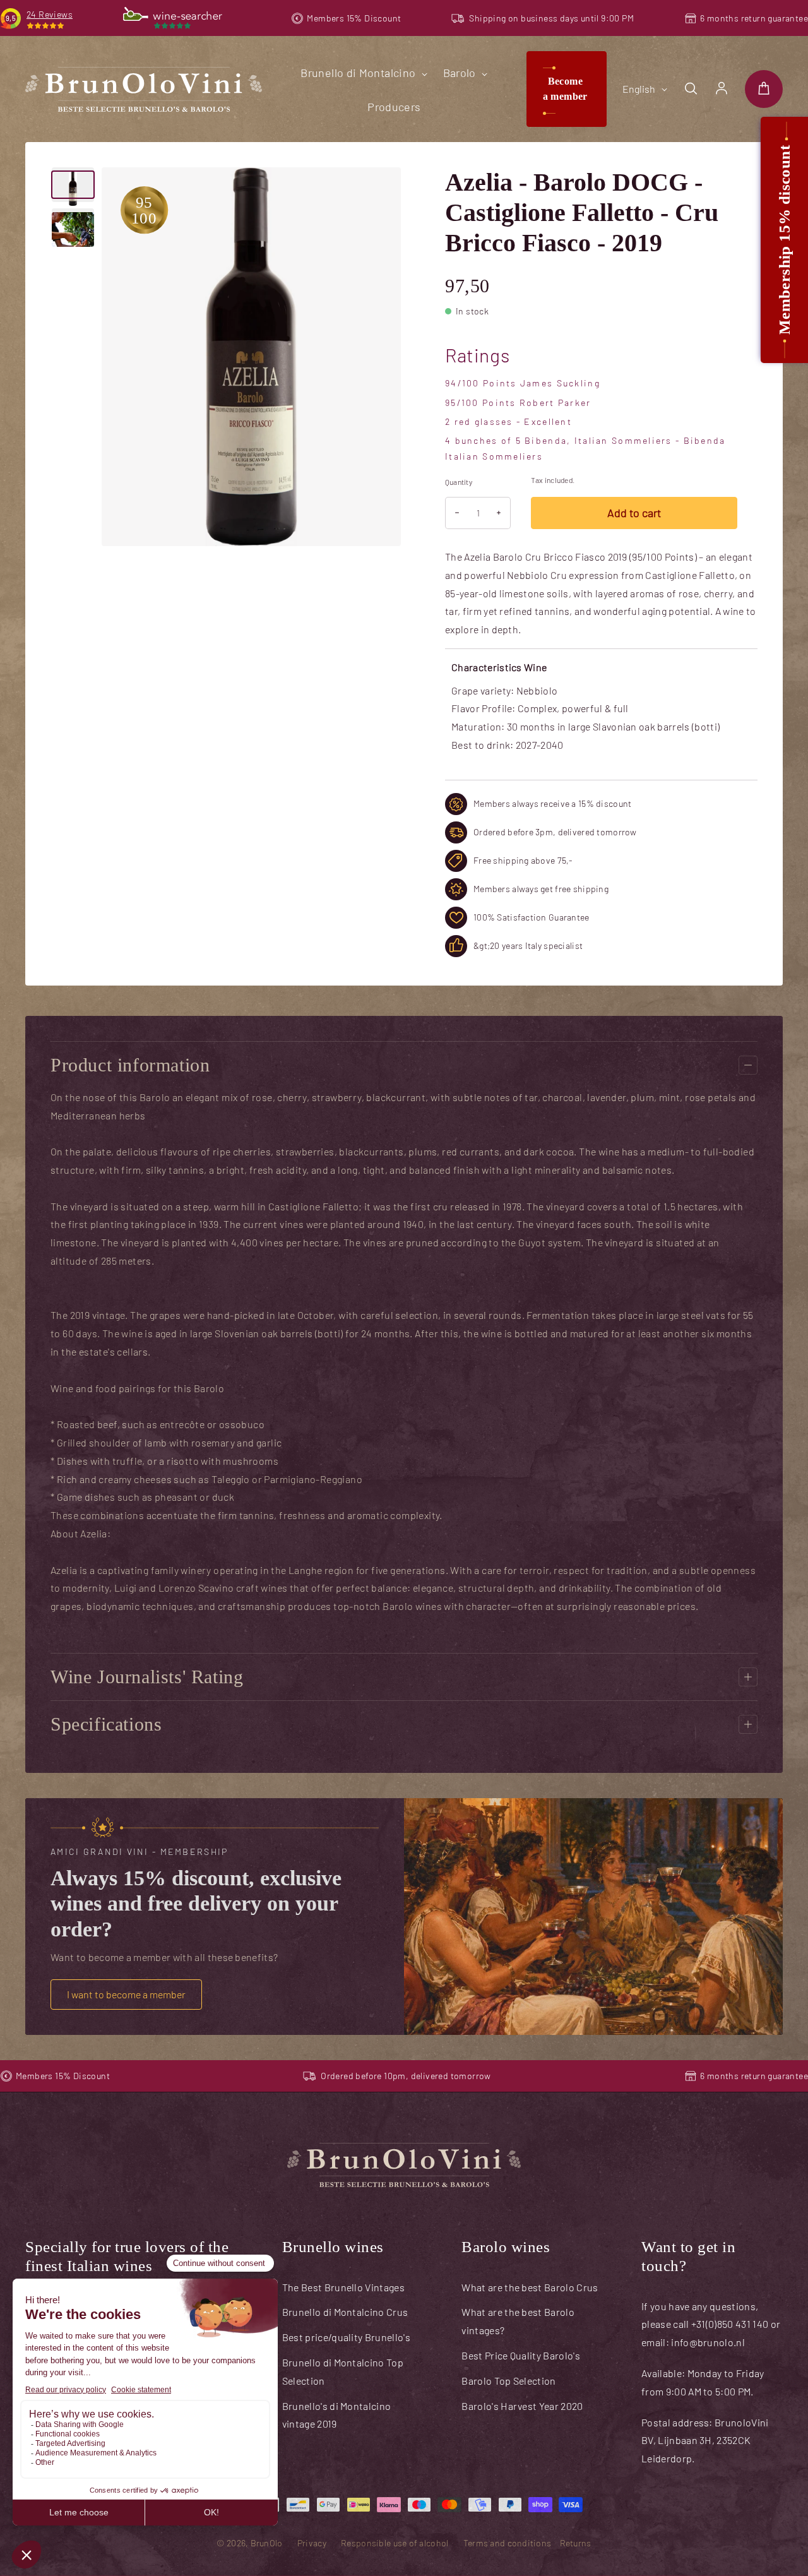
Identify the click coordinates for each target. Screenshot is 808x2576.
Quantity (459, 482)
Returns (576, 2543)
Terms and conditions (508, 2543)
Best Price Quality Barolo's (521, 2355)
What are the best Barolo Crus (530, 2287)
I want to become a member (126, 1994)
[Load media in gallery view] (73, 185)
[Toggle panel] (748, 1065)
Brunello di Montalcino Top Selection (343, 2371)
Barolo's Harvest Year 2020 (522, 2406)
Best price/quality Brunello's (346, 2337)
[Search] (691, 89)
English (639, 89)
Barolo (461, 73)
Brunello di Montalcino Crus (345, 2312)
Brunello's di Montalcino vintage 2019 (337, 2415)
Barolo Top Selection (508, 2381)
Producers (394, 107)
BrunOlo (267, 2543)
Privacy (312, 2543)
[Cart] (764, 89)
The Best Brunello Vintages (343, 2287)
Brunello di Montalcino (359, 73)
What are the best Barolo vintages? (518, 2321)
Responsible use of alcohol (395, 2543)
